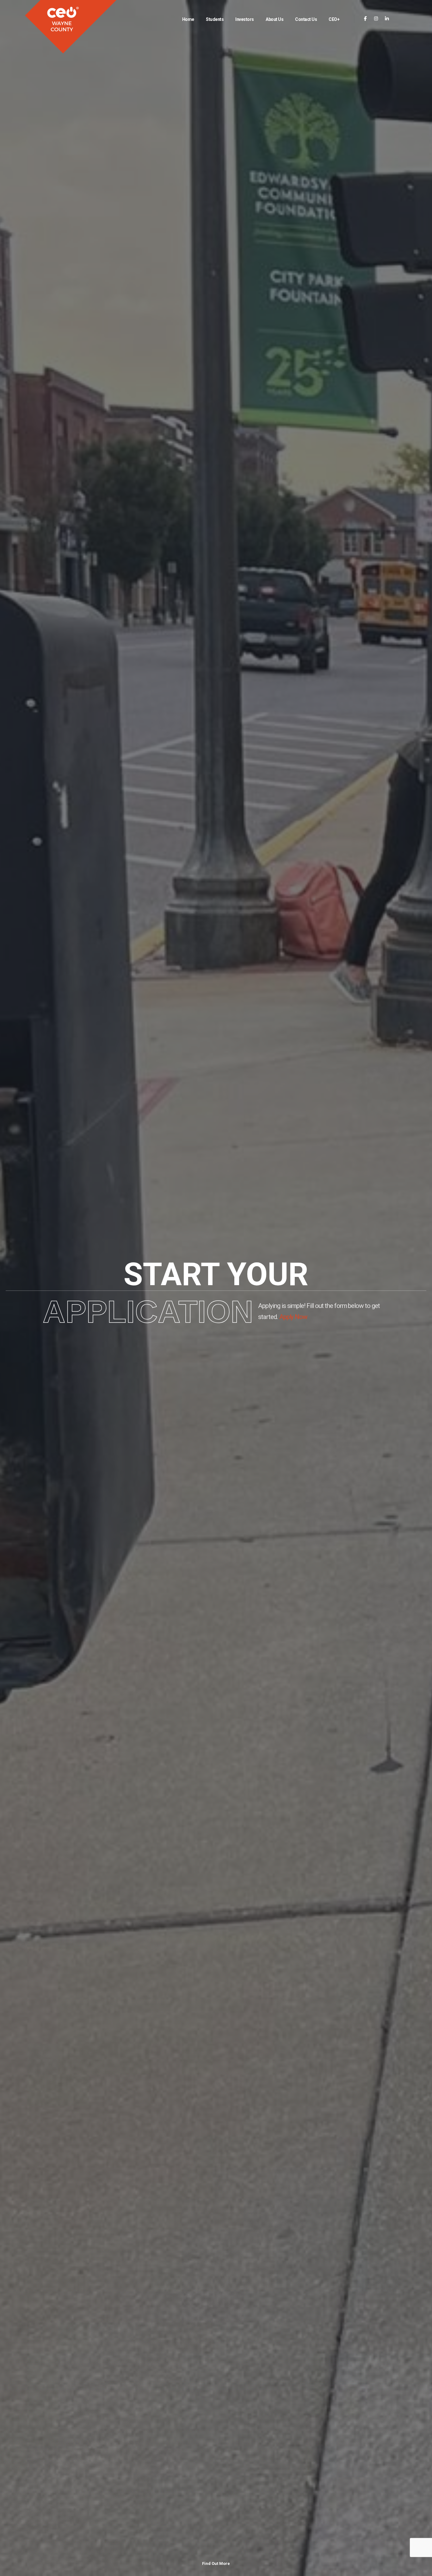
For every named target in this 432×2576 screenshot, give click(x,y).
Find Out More (216, 2563)
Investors (245, 19)
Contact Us (306, 19)
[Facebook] (365, 19)
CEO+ (334, 19)
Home (188, 19)
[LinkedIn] (387, 19)
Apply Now (293, 1317)
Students (215, 19)
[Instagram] (376, 19)
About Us (275, 19)
